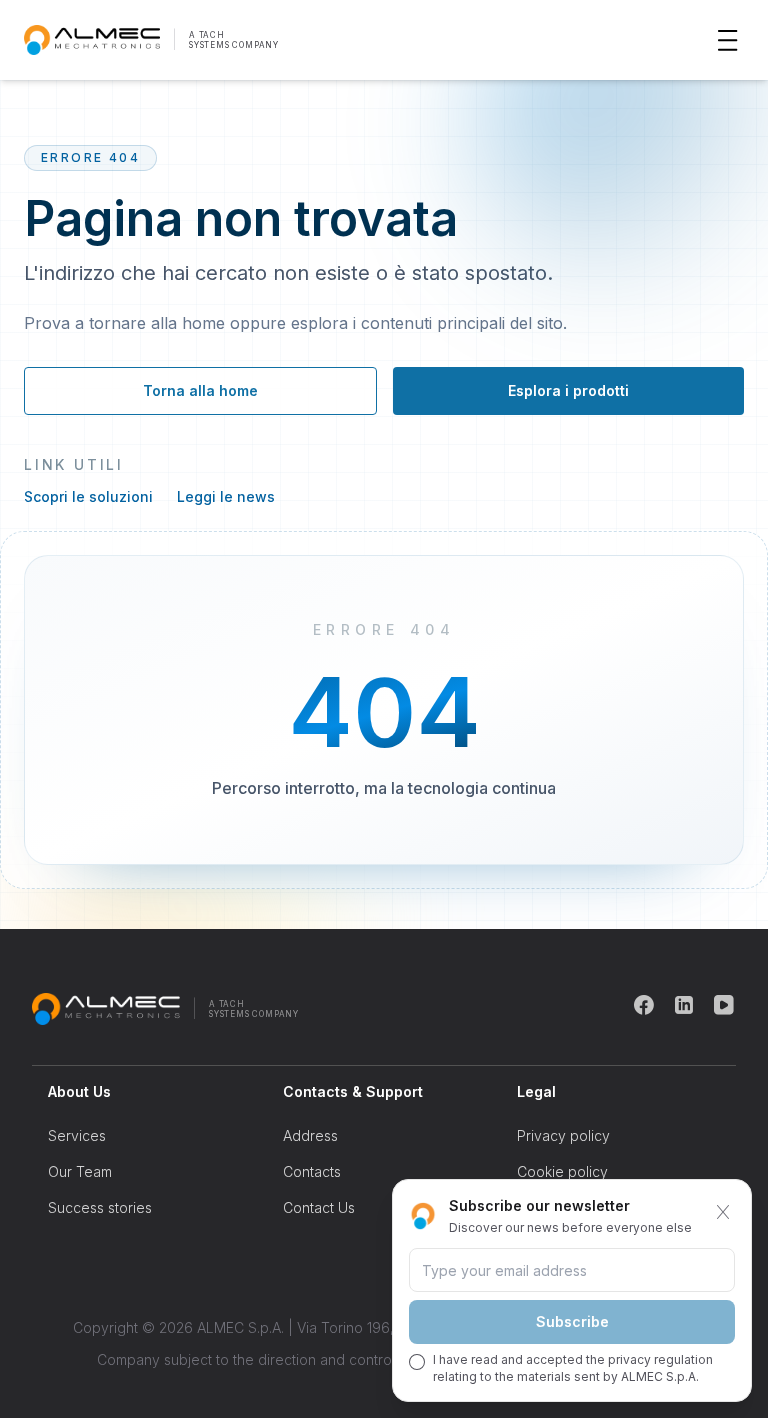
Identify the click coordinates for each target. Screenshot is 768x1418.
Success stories (100, 1207)
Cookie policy (562, 1171)
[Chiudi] (723, 1212)
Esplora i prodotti (568, 390)
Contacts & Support (353, 1091)
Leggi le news (226, 496)
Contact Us (319, 1207)
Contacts (312, 1171)
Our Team (80, 1171)
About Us (79, 1091)
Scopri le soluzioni (88, 496)
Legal (536, 1091)
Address (310, 1135)
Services (77, 1135)
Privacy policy (563, 1135)
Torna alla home (200, 390)
